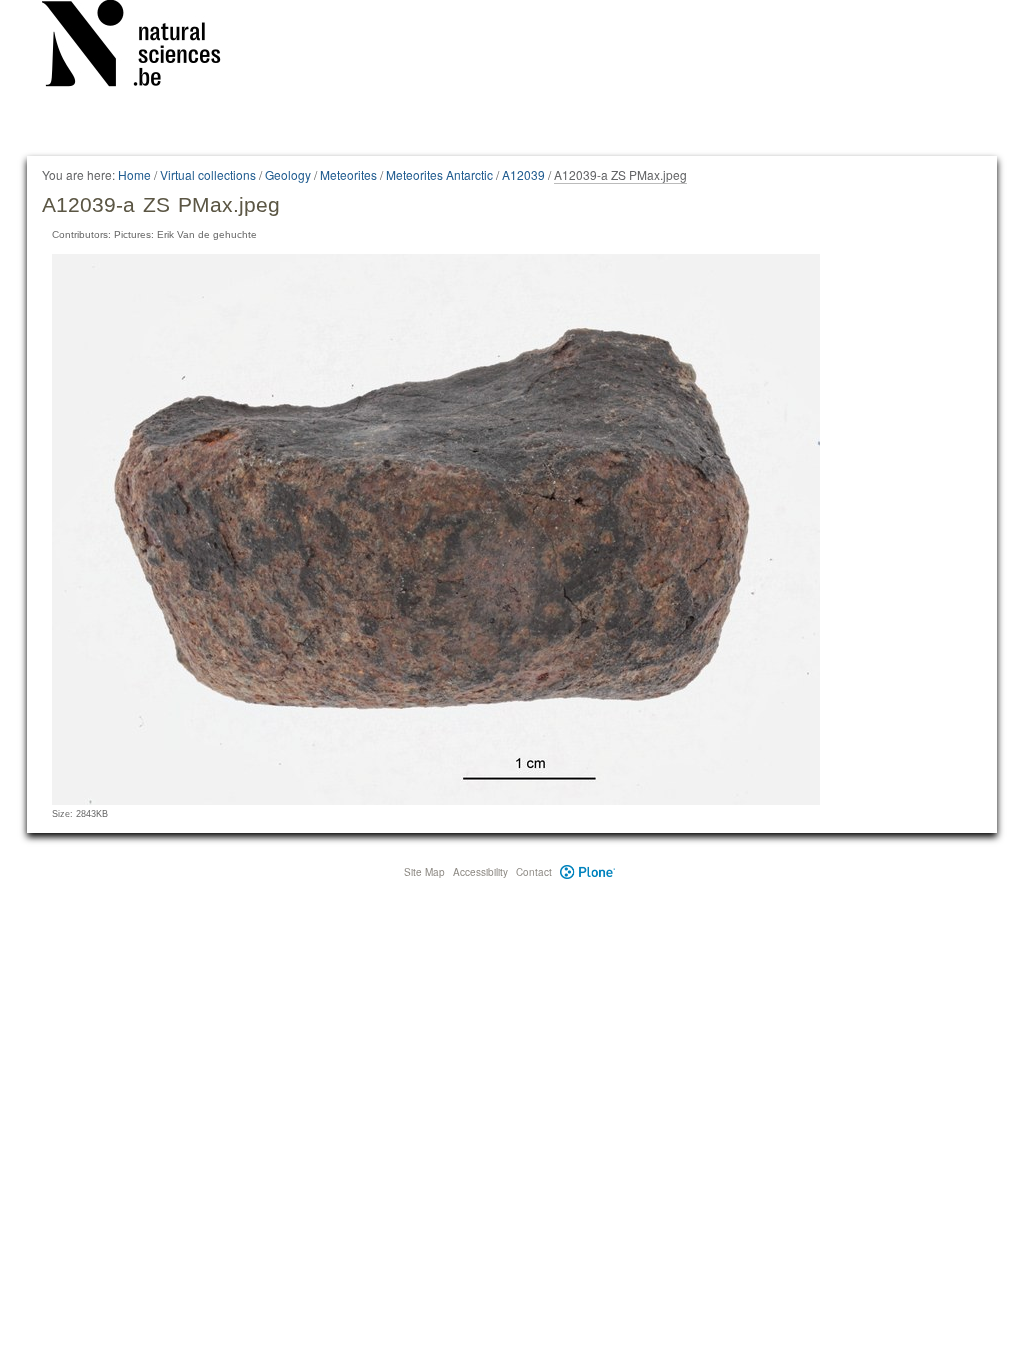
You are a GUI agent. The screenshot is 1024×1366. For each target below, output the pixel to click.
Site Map (424, 872)
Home (134, 174)
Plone (587, 872)
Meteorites (348, 174)
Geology (288, 174)
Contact (534, 872)
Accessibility (480, 872)
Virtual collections (208, 174)
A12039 (523, 174)
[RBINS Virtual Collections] (144, 47)
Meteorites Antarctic (439, 174)
